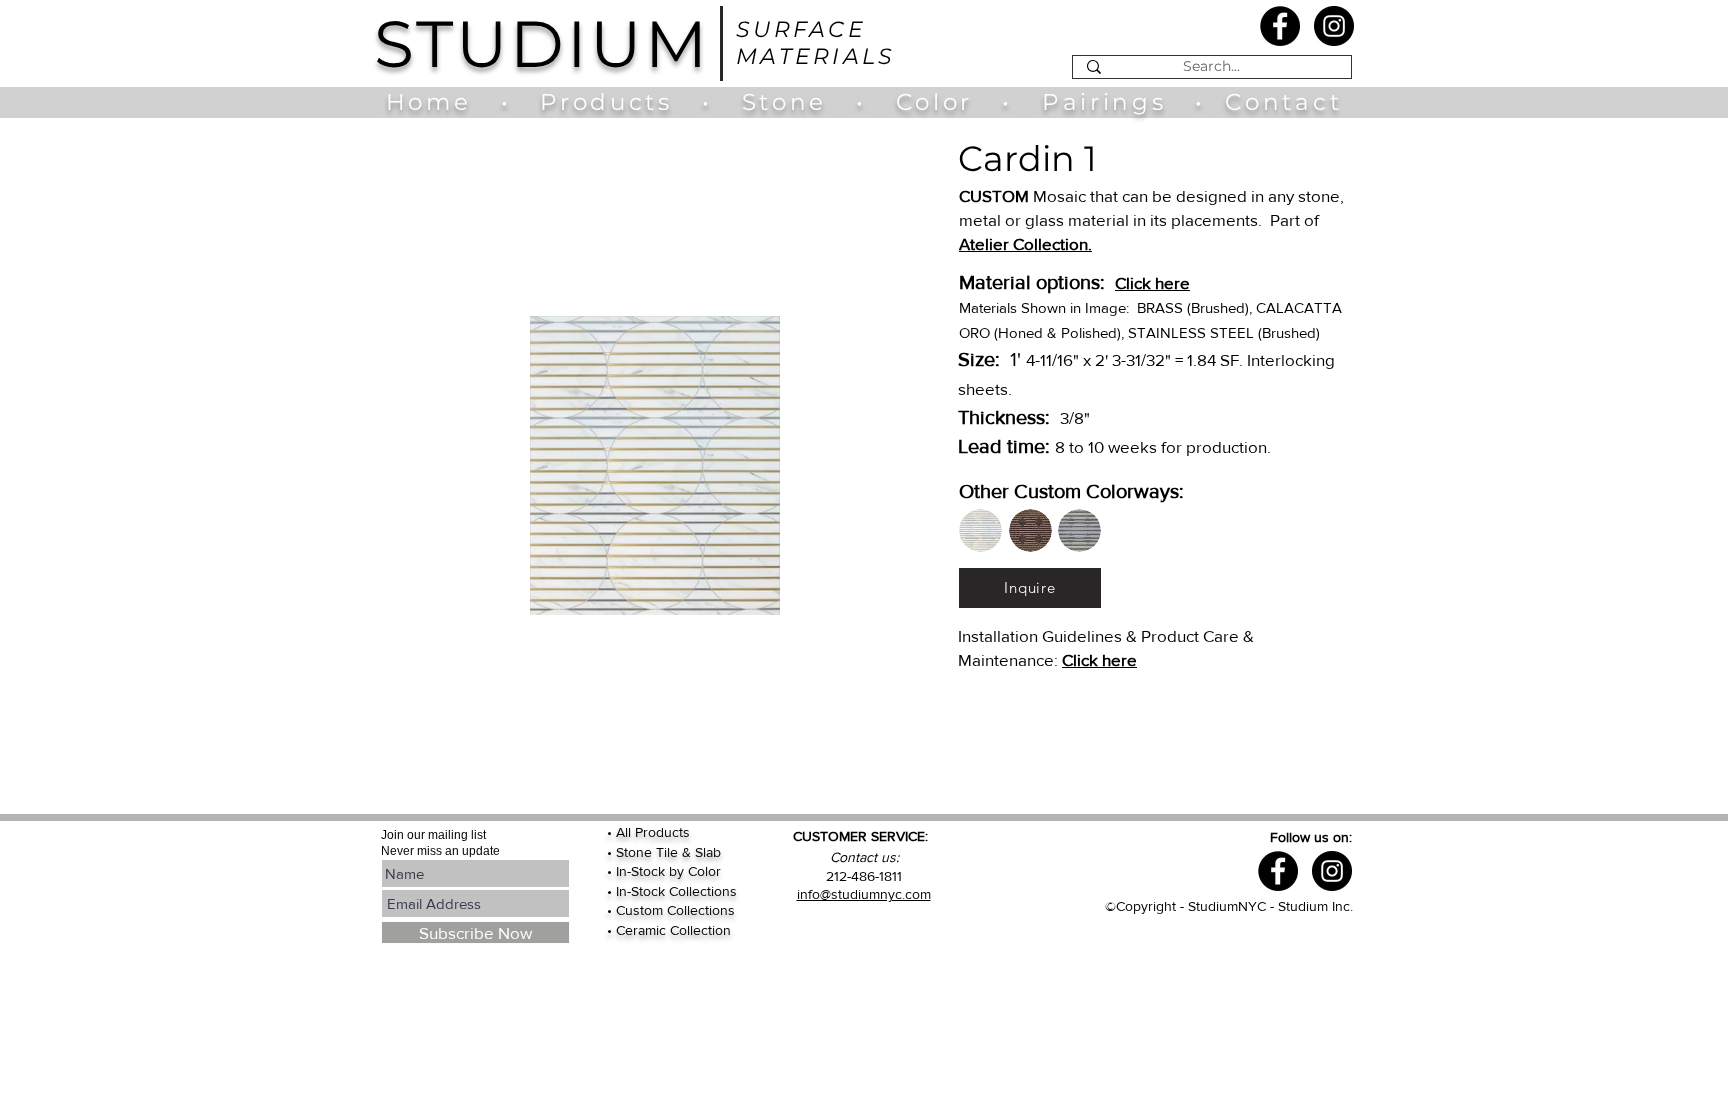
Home (438, 102)
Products (606, 102)
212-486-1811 (864, 876)
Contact (1283, 102)
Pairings (1104, 102)
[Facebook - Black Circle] (1280, 26)
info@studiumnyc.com (864, 894)
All (625, 832)
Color (939, 102)
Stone (799, 102)
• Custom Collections (671, 910)
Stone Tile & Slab (668, 852)
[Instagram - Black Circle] (1334, 26)
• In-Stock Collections (672, 891)
